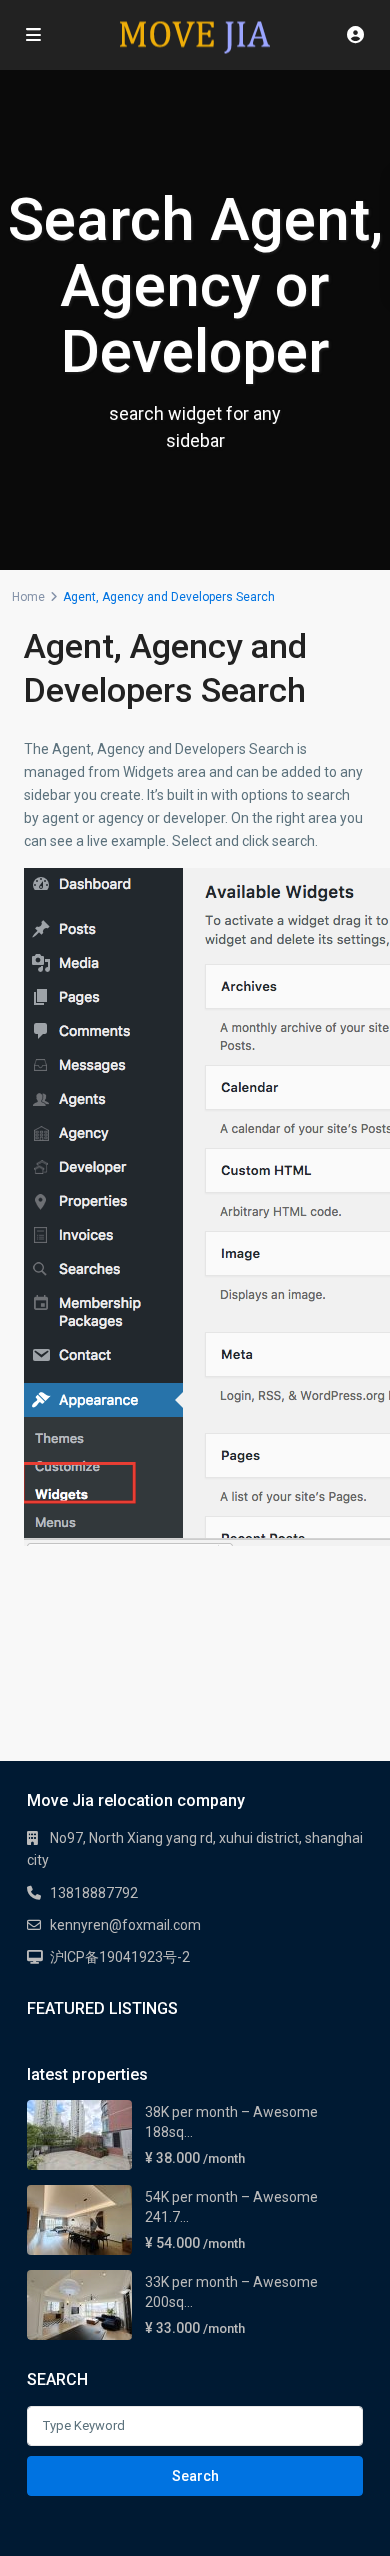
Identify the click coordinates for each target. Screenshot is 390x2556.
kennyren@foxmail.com (125, 1925)
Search (195, 2476)
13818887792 (94, 1893)
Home (28, 597)
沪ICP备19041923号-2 (120, 1957)
